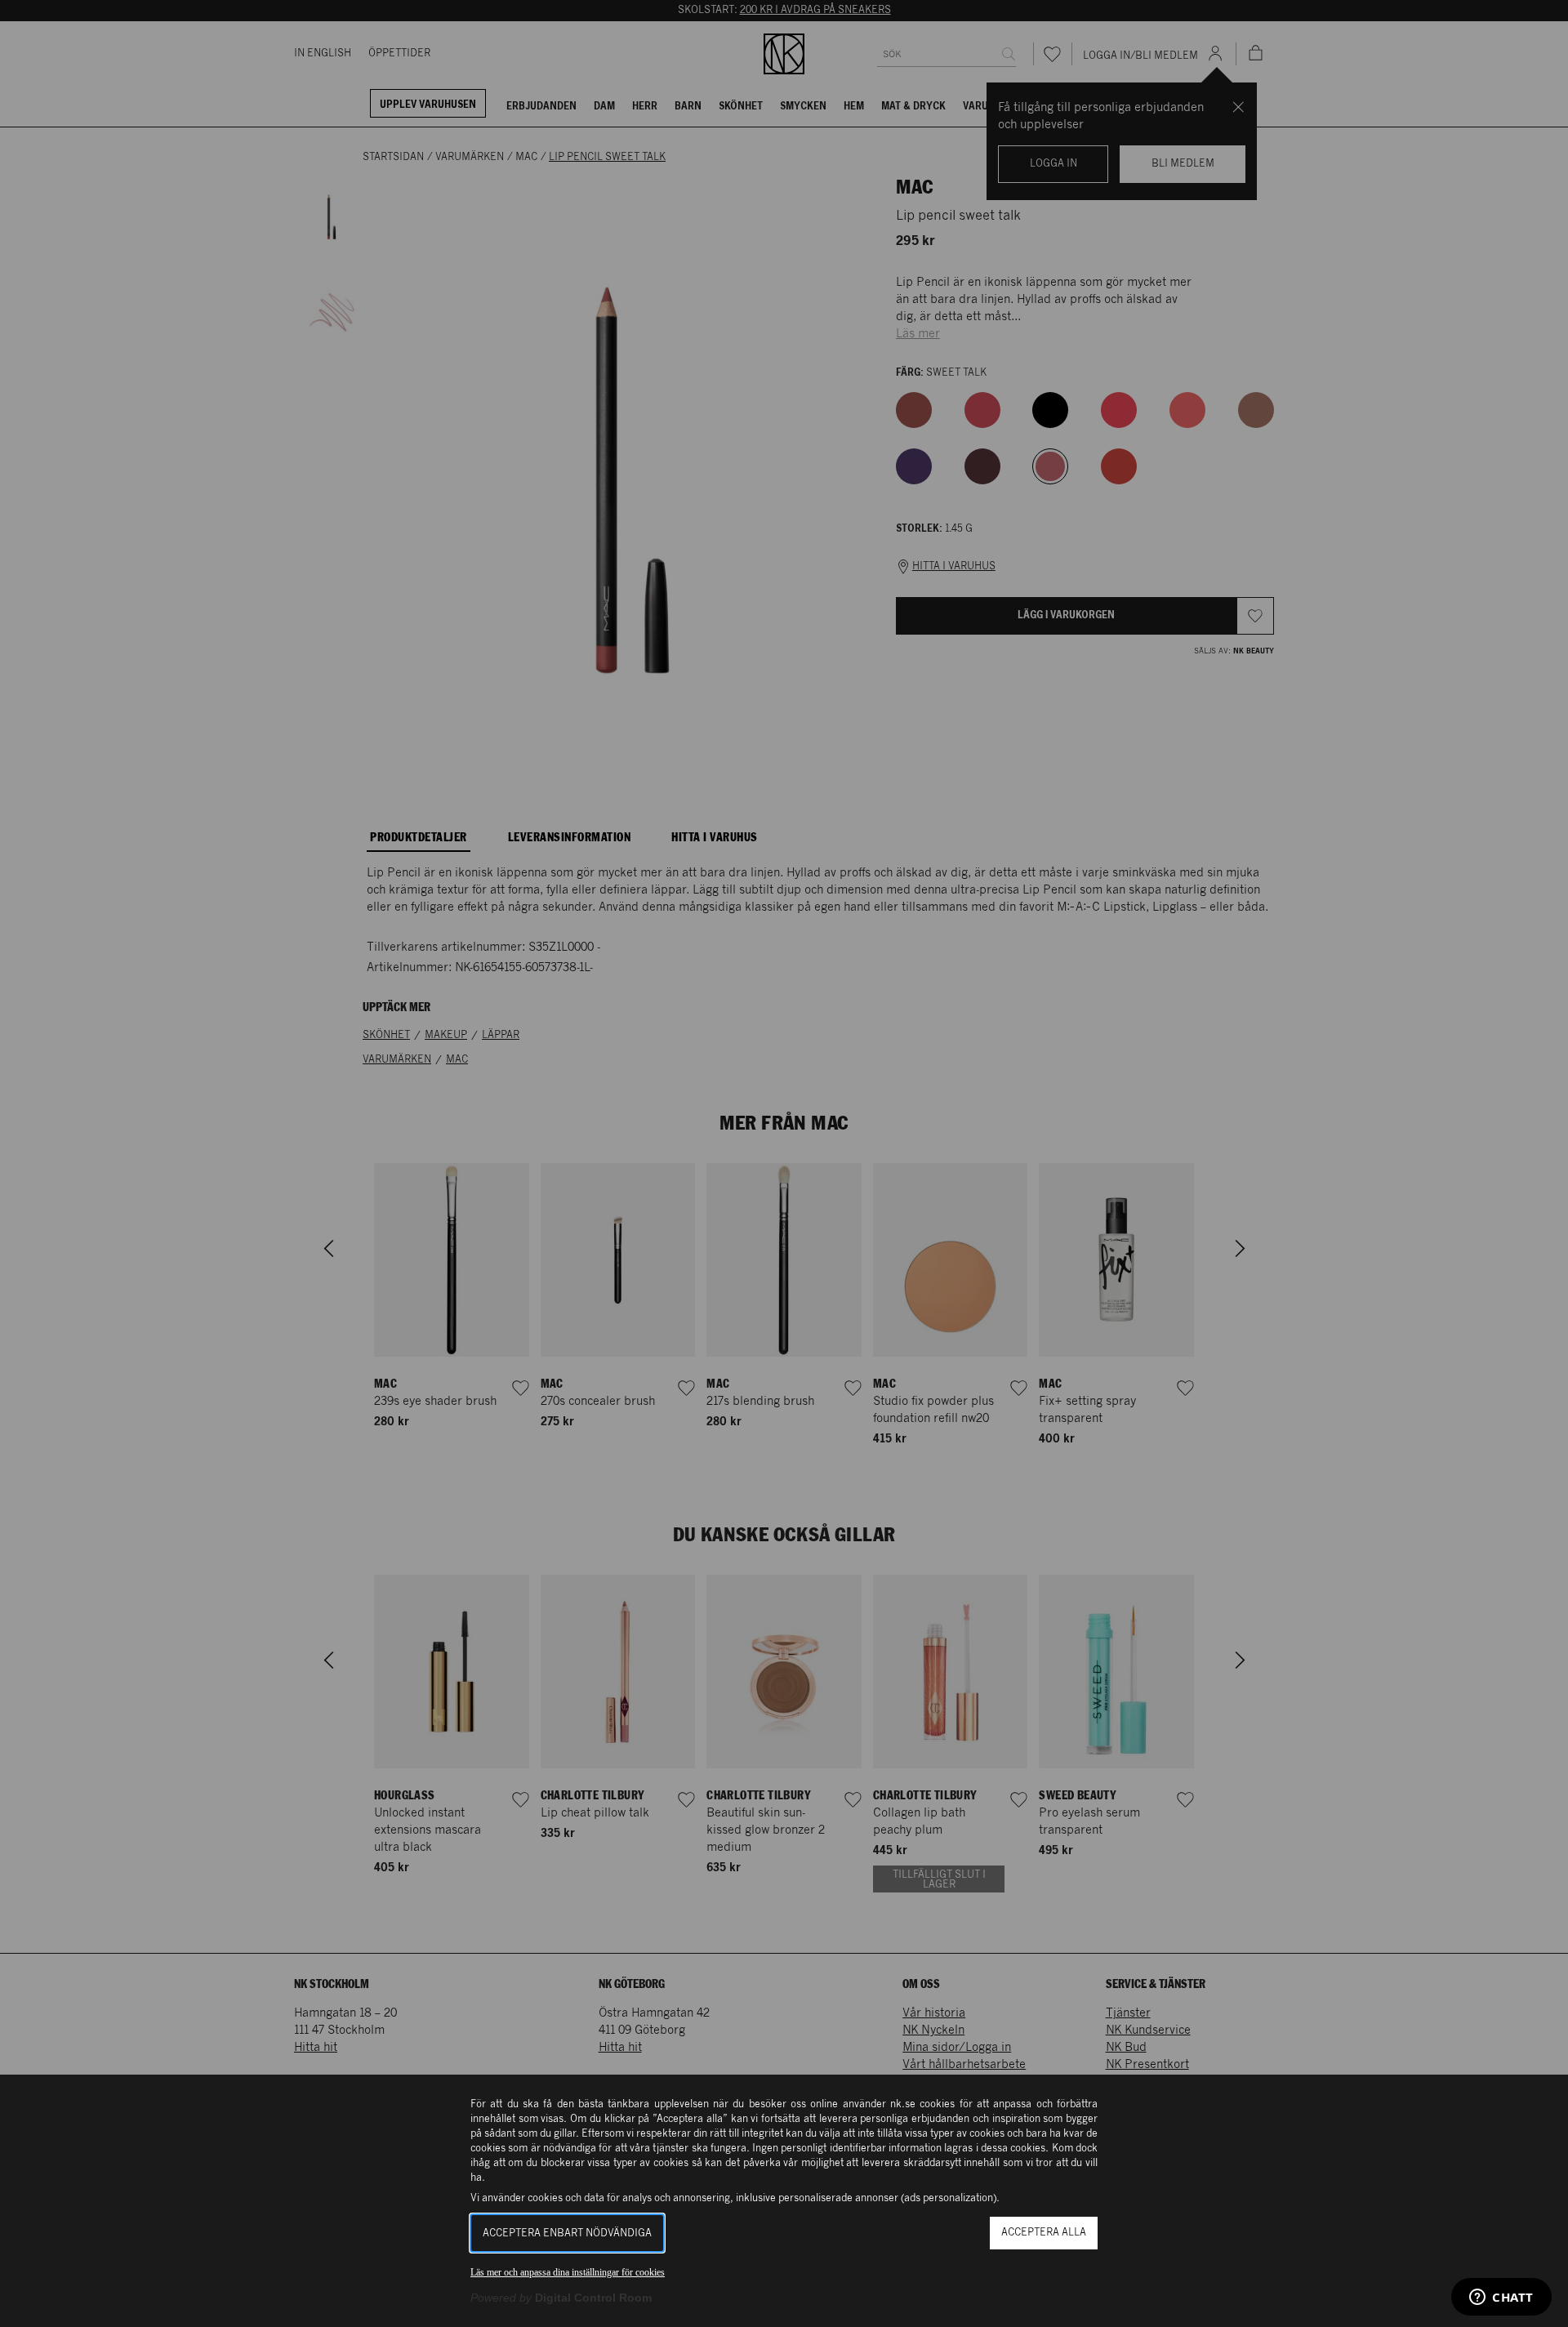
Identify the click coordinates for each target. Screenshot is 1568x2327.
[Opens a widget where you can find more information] (1501, 2298)
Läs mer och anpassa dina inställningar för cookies (568, 2272)
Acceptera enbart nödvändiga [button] (567, 2233)
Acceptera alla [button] (1044, 2233)
